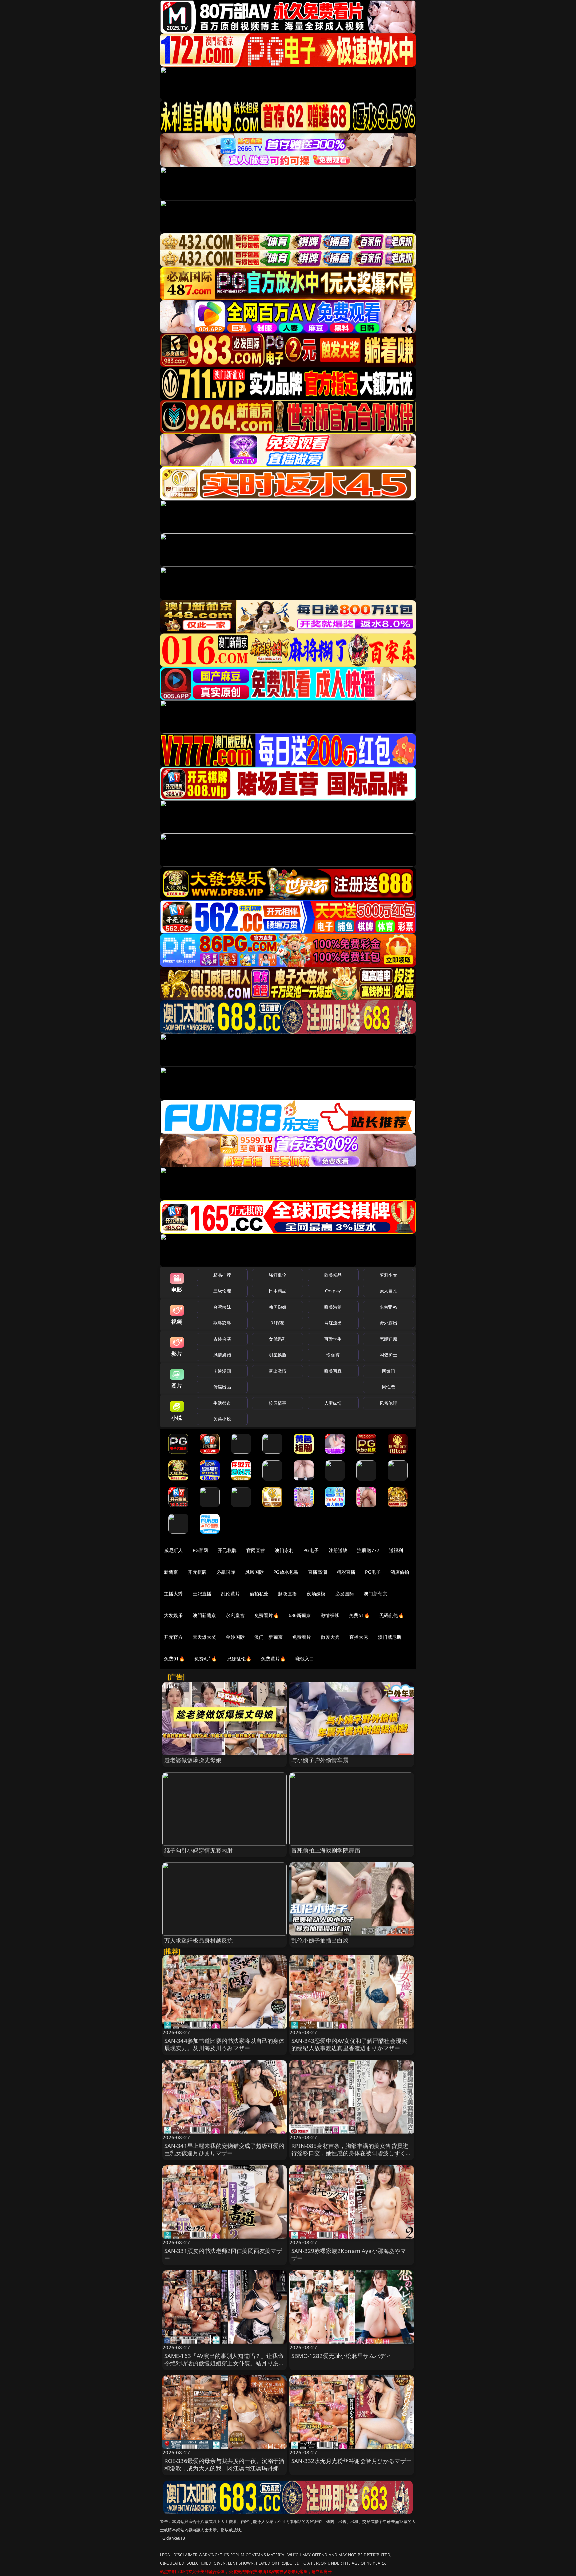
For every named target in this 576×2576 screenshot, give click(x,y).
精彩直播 (346, 1572)
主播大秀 (173, 1594)
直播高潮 (317, 1572)
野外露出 (388, 1323)
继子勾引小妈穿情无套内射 (199, 1850)
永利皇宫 (235, 1615)
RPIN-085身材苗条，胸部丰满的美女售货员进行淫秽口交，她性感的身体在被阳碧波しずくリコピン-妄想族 (351, 2153)
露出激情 (277, 1371)
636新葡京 (300, 1615)
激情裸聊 (330, 1615)
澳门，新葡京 (268, 1637)
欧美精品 (333, 1275)
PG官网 (200, 1550)
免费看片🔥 (267, 1615)
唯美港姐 (333, 1307)
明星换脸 (277, 1355)
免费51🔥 (359, 1615)
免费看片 (302, 1637)
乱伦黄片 (230, 1594)
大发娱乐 (173, 1615)
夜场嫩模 (316, 1594)
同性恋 (388, 1387)
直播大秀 (359, 1637)
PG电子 (311, 1550)
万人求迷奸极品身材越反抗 (199, 1940)
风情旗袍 (222, 1355)
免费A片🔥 (206, 1659)
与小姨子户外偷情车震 (320, 1760)
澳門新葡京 (204, 1615)
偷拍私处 (259, 1594)
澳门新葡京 (375, 1594)
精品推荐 (222, 1275)
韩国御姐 (277, 1307)
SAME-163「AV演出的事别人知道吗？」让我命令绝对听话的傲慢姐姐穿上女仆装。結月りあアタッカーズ (224, 2363)
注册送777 (368, 1550)
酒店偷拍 (400, 1572)
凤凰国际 (254, 1572)
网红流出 (333, 1323)
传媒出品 (222, 1387)
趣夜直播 (287, 1594)
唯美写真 (333, 1371)
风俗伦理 (388, 1403)
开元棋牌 (227, 1550)
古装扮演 (222, 1339)
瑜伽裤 (333, 1355)
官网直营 (256, 1550)
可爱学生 (333, 1339)
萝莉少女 (388, 1275)
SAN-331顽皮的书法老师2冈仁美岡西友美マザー (223, 2254)
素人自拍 (388, 1291)
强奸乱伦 (277, 1275)
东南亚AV (388, 1307)
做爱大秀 (330, 1637)
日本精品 (277, 1291)
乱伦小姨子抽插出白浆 (320, 1940)
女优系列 (277, 1339)
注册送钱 (338, 1550)
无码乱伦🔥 (392, 1615)
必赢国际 (226, 1572)
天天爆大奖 (204, 1637)
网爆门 (388, 1371)
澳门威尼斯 (390, 1637)
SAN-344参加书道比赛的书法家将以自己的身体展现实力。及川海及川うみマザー (224, 2044)
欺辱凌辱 (222, 1323)
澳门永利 (284, 1550)
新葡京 (171, 1572)
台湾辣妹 (222, 1307)
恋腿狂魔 (388, 1339)
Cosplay (333, 1291)
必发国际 (345, 1594)
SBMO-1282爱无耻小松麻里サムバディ (341, 2356)
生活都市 (222, 1403)
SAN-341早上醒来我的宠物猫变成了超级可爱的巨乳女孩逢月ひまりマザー (224, 2149)
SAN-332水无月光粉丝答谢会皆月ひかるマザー (351, 2461)
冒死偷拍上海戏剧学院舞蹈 (326, 1850)
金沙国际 (235, 1637)
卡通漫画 (222, 1371)
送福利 (396, 1550)
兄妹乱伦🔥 (239, 1659)
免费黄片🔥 (273, 1659)
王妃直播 (202, 1594)
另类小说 (222, 1419)
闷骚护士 (388, 1355)
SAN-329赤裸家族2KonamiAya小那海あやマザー (349, 2254)
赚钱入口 (305, 1659)
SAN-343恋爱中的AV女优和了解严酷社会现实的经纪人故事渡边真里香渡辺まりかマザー (349, 2044)
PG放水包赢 (286, 1572)
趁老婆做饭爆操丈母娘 (193, 1760)
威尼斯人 (173, 1550)
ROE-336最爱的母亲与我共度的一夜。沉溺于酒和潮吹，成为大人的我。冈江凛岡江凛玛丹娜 (224, 2464)
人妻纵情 (333, 1403)
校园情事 (277, 1403)
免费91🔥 (174, 1659)
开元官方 (173, 1637)
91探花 (277, 1323)
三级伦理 (222, 1291)
